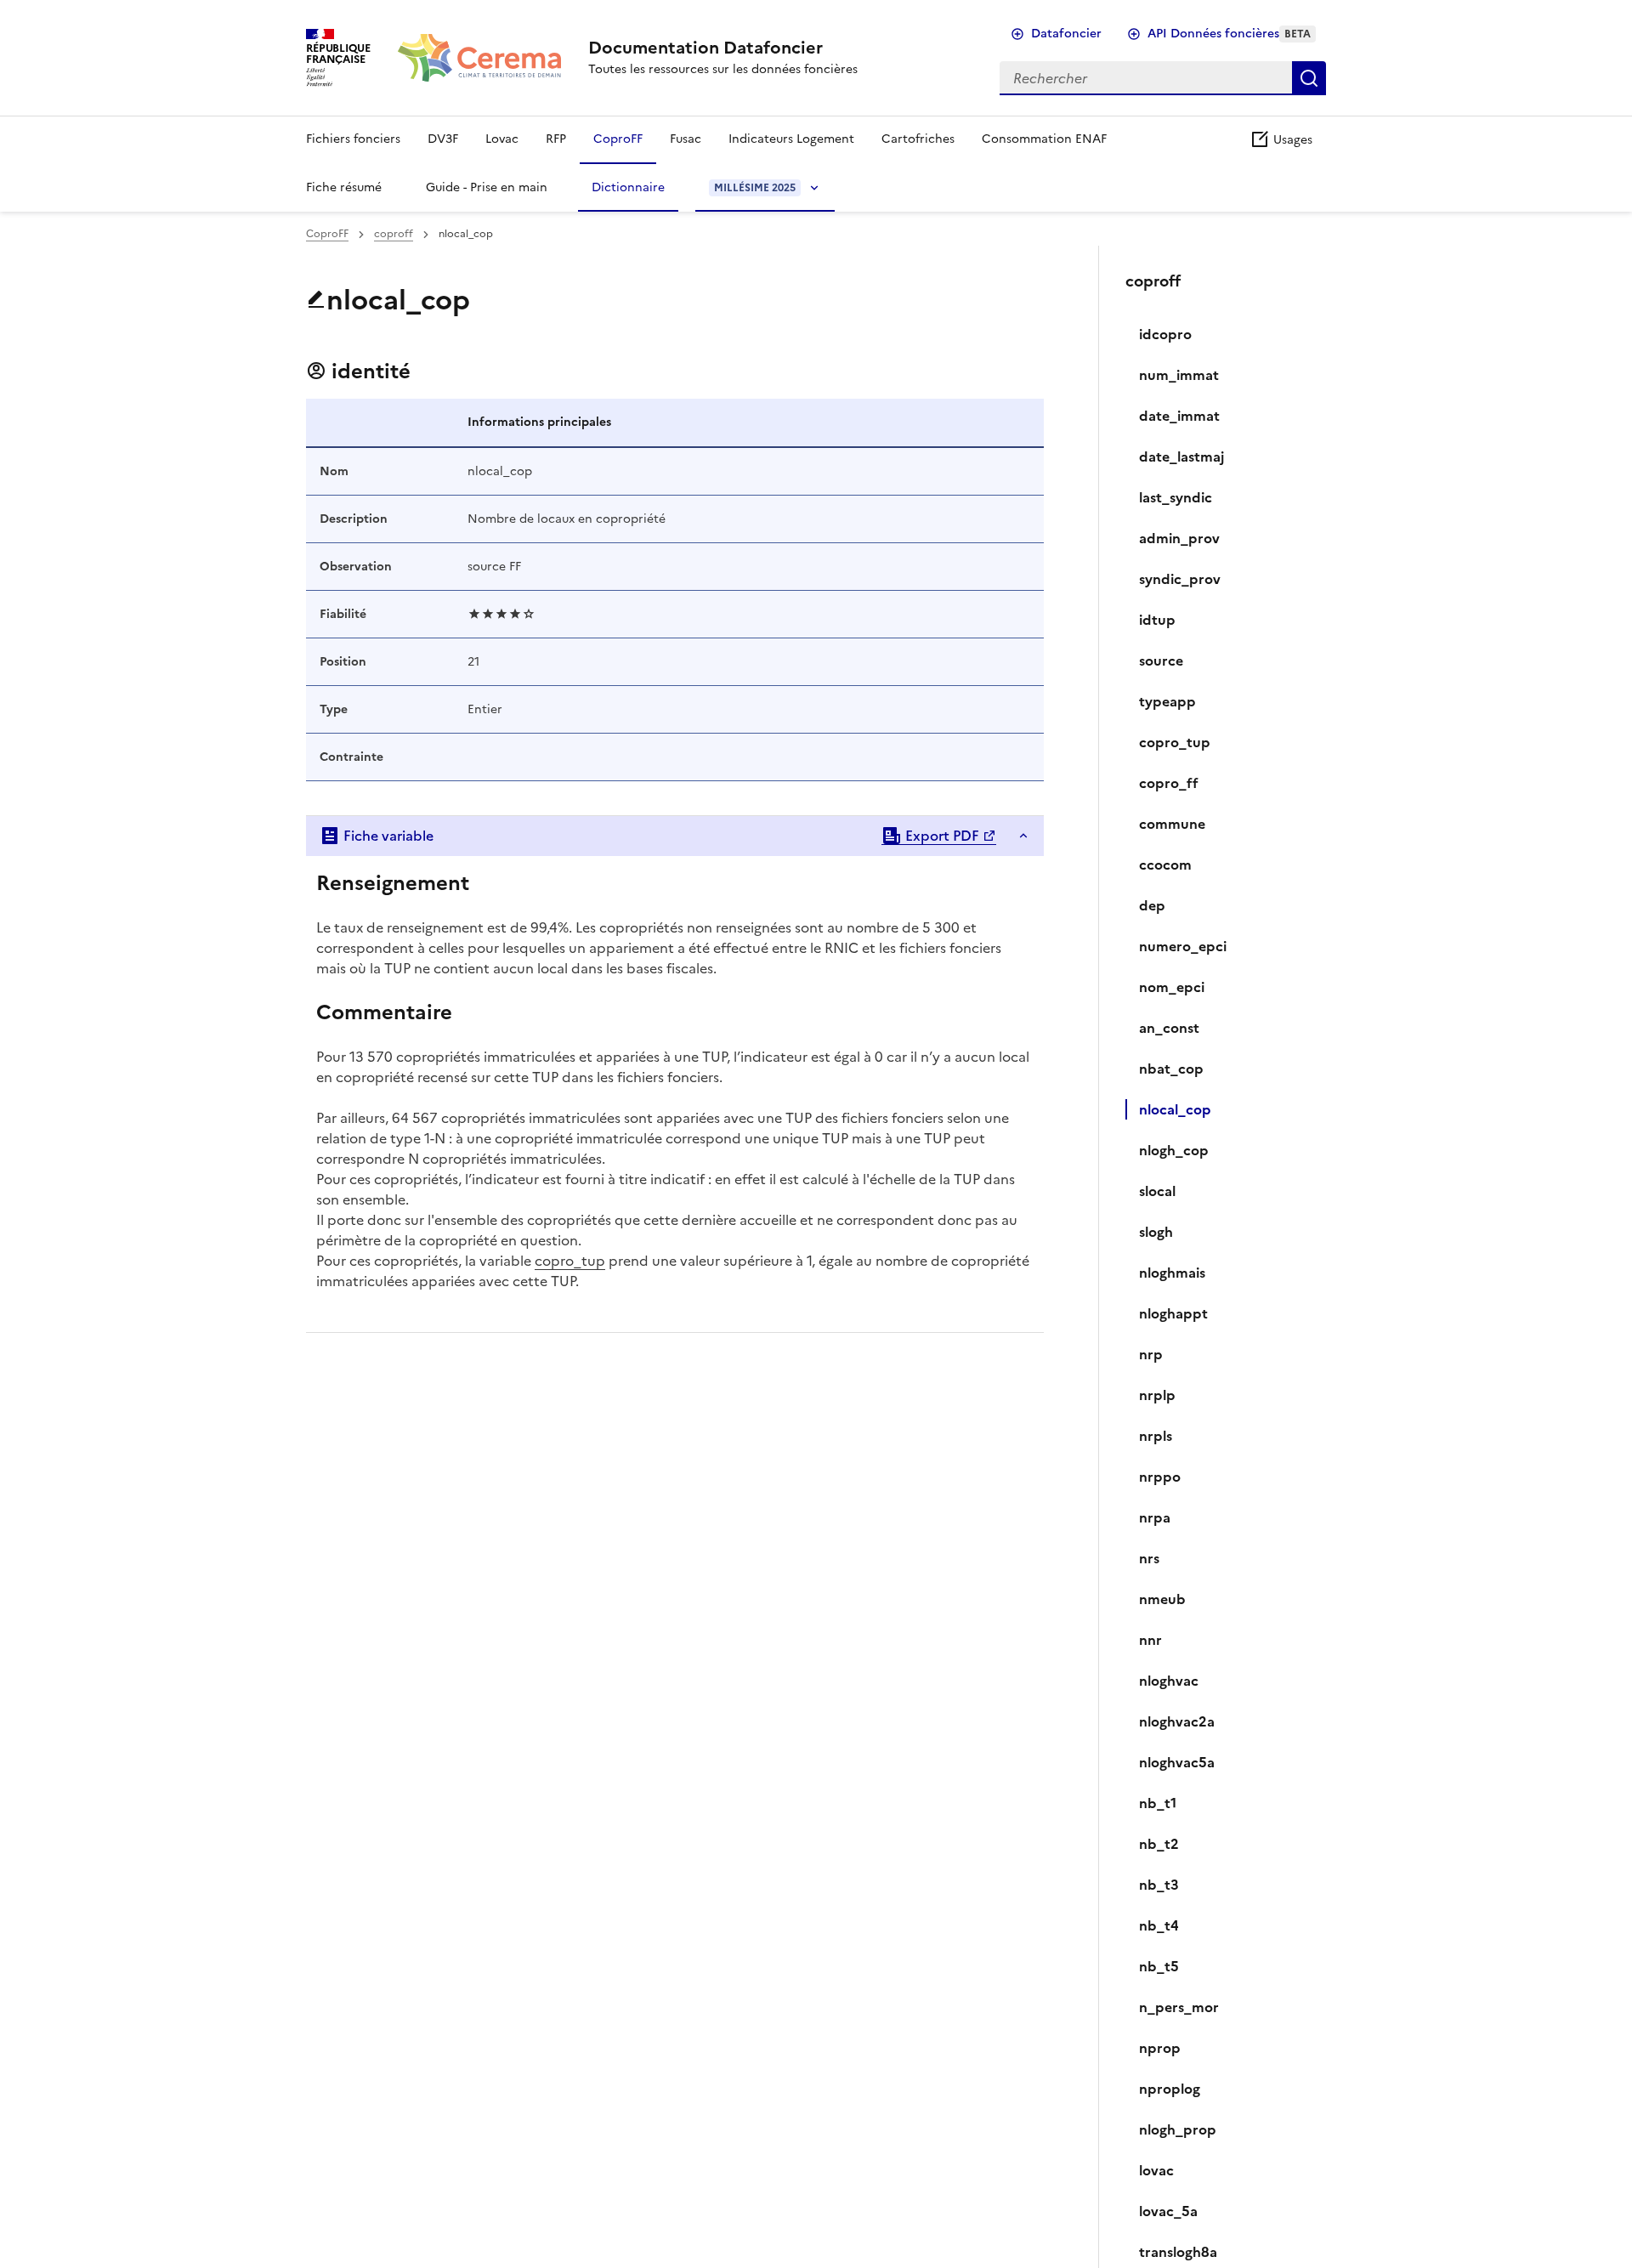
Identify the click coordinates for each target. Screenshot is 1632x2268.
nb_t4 (1159, 1925)
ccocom (1165, 865)
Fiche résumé (344, 187)
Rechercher (1309, 78)
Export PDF (941, 836)
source (1161, 661)
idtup (1157, 620)
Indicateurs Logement (791, 139)
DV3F (443, 139)
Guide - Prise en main (487, 187)
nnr (1150, 1640)
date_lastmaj (1181, 456)
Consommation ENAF (1044, 139)
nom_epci (1172, 987)
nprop (1160, 2048)
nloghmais (1172, 1273)
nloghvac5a (1177, 1762)
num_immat (1179, 375)
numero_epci (1183, 946)
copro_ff (1169, 783)
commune (1172, 824)
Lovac (502, 139)
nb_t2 (1159, 1844)
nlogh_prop (1178, 2129)
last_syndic (1176, 497)
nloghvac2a (1177, 1721)
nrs (1149, 1558)
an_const (1169, 1028)
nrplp (1157, 1395)
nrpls (1156, 1436)
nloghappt (1173, 1313)
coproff (394, 234)
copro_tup (570, 1261)
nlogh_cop (1174, 1150)
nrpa (1155, 1517)
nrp (1151, 1354)
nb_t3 (1159, 1885)
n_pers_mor (1179, 2007)
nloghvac (1169, 1681)
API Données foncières (1229, 34)
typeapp (1167, 701)
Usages (1291, 140)
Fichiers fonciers (353, 139)
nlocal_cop (1175, 1109)
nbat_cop (1171, 1069)
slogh (1156, 1232)
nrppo (1160, 1477)
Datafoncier (1066, 34)
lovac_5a (1168, 2211)
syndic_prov (1180, 579)
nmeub (1162, 1599)
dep (1152, 905)
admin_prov (1179, 538)
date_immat (1179, 416)
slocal (1157, 1191)
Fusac (686, 139)
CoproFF (618, 139)
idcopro (1165, 334)
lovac (1156, 2170)
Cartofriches (918, 139)
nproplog (1170, 2089)
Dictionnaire (628, 187)
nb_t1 (1158, 1803)
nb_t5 (1159, 1966)
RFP (556, 139)
